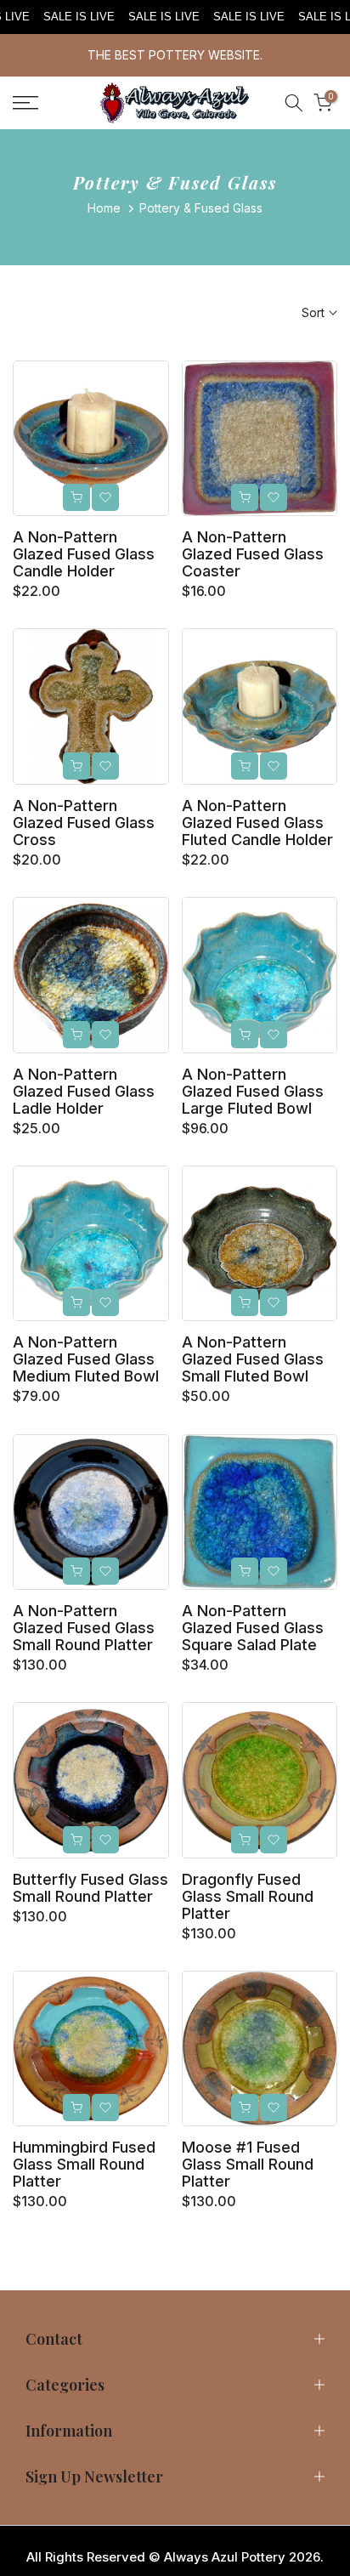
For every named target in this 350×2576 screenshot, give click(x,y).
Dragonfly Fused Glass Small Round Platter (248, 1896)
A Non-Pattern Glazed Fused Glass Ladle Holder (84, 1091)
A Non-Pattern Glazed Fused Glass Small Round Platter (84, 1628)
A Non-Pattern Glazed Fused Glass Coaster (253, 554)
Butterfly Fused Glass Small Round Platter (90, 1888)
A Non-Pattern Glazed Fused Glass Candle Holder (84, 554)
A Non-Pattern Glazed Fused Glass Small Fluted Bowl (253, 1359)
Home (104, 208)
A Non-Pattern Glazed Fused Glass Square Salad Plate (253, 1628)
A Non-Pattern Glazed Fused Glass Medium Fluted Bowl (86, 1359)
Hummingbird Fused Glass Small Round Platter (84, 2164)
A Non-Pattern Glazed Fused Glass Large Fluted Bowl (253, 1091)
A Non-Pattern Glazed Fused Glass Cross (84, 823)
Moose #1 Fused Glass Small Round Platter (248, 2164)
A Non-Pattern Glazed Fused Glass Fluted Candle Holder (257, 823)
